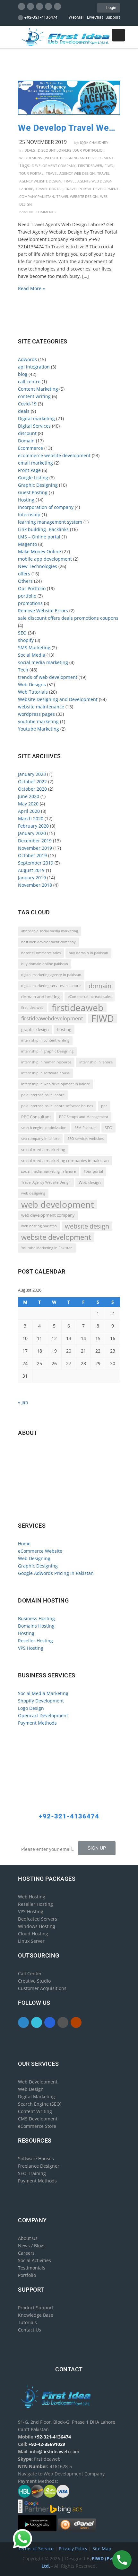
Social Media (32, 655)
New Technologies (38, 566)
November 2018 (35, 885)
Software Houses (36, 2159)
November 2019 (35, 848)
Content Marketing (38, 389)
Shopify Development (41, 1701)
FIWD (109, 166)
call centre (29, 382)
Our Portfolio (88, 150)
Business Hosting (36, 1618)
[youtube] (58, 6)
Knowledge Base (36, 2315)
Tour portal (31, 173)
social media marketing (43, 662)
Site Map (102, 2549)
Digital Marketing (36, 2096)
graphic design (35, 1029)
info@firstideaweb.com (56, 1478)
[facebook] (22, 6)
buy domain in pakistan (88, 953)
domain (100, 986)
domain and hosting (40, 997)
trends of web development (48, 677)
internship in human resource (46, 1062)
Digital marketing (36, 418)
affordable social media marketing (50, 931)
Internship (29, 515)
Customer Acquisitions (42, 1988)
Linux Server (31, 1941)
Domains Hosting (36, 1626)
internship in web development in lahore (56, 1084)
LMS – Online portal (39, 537)
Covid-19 (27, 404)
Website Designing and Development (79, 158)
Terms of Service (36, 2549)
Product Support (36, 2308)
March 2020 (31, 818)
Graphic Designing (38, 485)
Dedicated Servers (38, 1919)
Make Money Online (39, 551)
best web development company (48, 942)
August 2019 (31, 870)
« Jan (23, 1402)
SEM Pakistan (86, 1128)
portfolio (27, 596)
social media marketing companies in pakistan (65, 1160)
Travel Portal (49, 189)
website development (56, 1237)
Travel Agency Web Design (70, 173)
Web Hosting (32, 1897)
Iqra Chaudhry (94, 142)
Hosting (26, 500)
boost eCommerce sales (41, 953)
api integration (34, 367)
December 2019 (35, 841)
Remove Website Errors (43, 611)
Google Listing (33, 478)
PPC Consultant (36, 1117)
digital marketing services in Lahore (51, 986)
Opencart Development (43, 1715)
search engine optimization (44, 1128)
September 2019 (36, 863)
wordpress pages (36, 714)
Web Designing (34, 1558)
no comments (42, 212)
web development (58, 1204)
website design (87, 1226)
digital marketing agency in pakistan (51, 975)
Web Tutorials (33, 692)
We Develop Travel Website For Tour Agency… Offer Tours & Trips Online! (69, 128)
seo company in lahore (40, 1139)
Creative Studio (34, 1981)
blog (23, 374)
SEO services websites (86, 1139)
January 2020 (32, 833)
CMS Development (38, 2119)
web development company (48, 1215)
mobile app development (45, 559)
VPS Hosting (31, 1648)
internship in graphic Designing (47, 1051)
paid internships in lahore (43, 1095)
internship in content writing (45, 1040)
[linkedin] (40, 6)
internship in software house (45, 1073)
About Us (28, 2238)
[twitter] (31, 6)
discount (47, 150)
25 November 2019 (43, 142)
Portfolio (27, 2275)
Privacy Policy (74, 2549)
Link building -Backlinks (43, 529)
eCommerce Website (40, 1551)
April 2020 (29, 811)
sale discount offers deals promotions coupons (68, 618)
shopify (26, 640)
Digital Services (34, 426)
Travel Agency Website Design (46, 1182)
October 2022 (32, 782)
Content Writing (35, 2111)
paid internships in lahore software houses (57, 1106)
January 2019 (32, 878)
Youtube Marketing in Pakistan (47, 1248)
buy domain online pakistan (45, 964)
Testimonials (32, 2268)
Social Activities (34, 2260)
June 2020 (29, 796)
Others (25, 581)
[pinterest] (49, 6)
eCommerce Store (37, 2126)
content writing (34, 396)
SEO (22, 633)
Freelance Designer (39, 2166)
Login (110, 8)
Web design (90, 1182)
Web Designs (31, 158)
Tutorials (27, 2322)
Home (24, 1544)
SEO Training (32, 2173)
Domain (26, 441)
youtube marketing (38, 721)
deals (30, 150)
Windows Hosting (37, 1926)
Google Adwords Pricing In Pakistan (56, 1573)
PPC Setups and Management (84, 1117)
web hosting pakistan (39, 1226)
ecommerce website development (54, 455)
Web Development (38, 2082)
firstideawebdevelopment (52, 1018)
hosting (64, 1029)
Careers (26, 2253)
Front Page (29, 470)
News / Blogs (32, 2246)
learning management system (50, 522)
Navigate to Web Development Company (63, 1505)
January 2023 (32, 774)
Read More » (31, 288)
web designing (33, 1193)
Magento (27, 544)
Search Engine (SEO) (40, 2104)
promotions (30, 603)
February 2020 (33, 826)
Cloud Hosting (33, 1934)
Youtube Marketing (39, 729)
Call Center (30, 1973)
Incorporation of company (46, 507)
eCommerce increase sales (90, 997)
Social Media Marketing (43, 1693)
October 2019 (32, 855)
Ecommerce (30, 448)
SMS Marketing (34, 648)
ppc (104, 1106)
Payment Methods (37, 1723)
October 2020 (32, 789)
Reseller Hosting (35, 1641)
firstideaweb (90, 166)
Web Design (31, 2089)
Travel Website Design (77, 196)
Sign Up (97, 1848)
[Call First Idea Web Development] (122, 2560)
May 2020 (28, 804)
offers (65, 150)
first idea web (32, 1008)
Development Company (54, 166)
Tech (23, 670)
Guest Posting (33, 492)
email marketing (35, 463)
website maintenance (41, 707)
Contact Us (30, 2330)
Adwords (27, 359)
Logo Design (31, 1708)
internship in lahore (96, 1062)
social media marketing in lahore (48, 1171)
